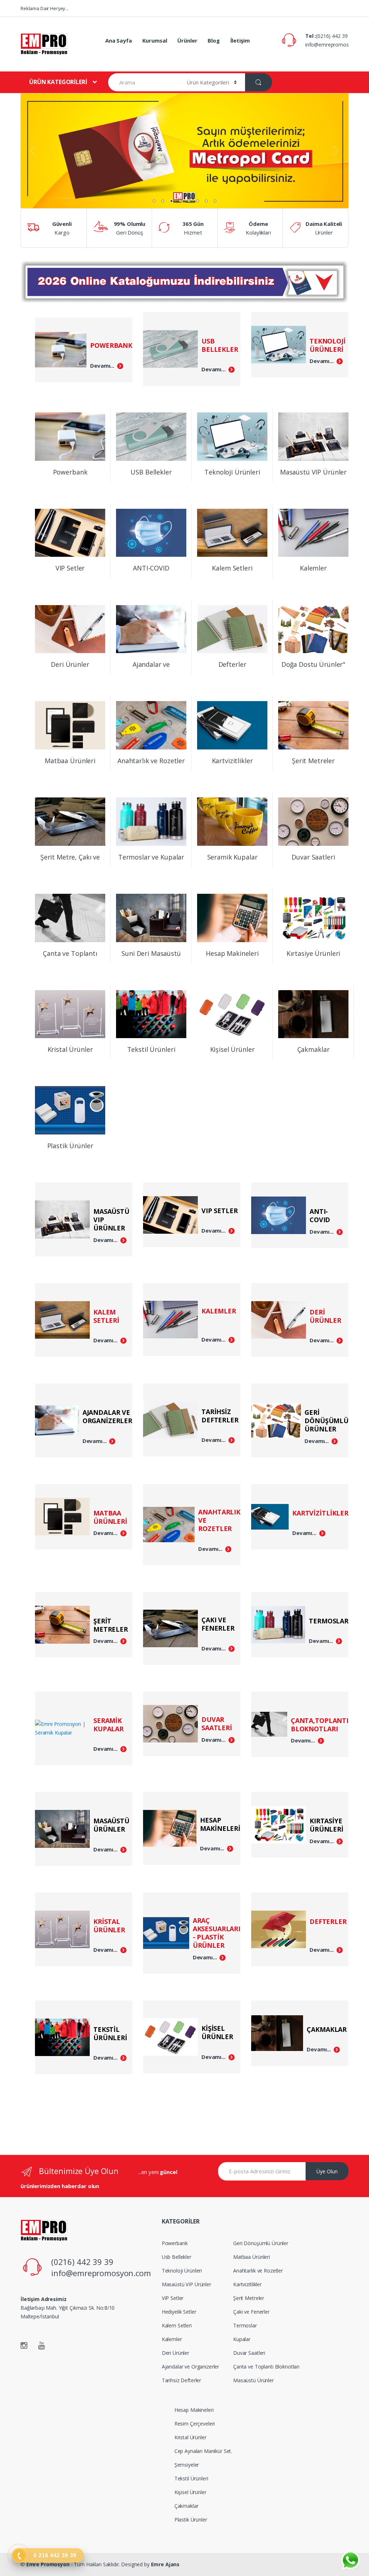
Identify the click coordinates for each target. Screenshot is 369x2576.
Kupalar (242, 2339)
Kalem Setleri (177, 2325)
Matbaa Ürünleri (252, 2257)
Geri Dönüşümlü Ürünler (261, 2243)
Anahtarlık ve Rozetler (258, 2271)
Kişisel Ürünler (190, 2492)
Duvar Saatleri (249, 2353)
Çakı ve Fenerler (251, 2312)
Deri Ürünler (175, 2353)
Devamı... (102, 366)
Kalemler (172, 2339)
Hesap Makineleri (194, 2410)
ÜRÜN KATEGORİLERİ (58, 82)
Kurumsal (155, 40)
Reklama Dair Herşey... (45, 8)
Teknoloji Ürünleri (182, 2271)
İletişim (240, 40)
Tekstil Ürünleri (191, 2478)
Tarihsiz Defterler (181, 2380)
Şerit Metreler (249, 2298)
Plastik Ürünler (191, 2520)
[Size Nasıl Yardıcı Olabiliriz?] (350, 2561)
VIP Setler (173, 2298)
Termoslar (245, 2325)
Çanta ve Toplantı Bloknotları (266, 2367)
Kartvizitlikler (247, 2284)
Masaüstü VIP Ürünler (186, 2284)
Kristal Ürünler (190, 2437)
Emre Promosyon (48, 2564)
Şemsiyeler (187, 2465)
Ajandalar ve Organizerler (191, 2367)
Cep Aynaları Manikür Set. (203, 2451)
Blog (214, 40)
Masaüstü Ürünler (254, 2380)
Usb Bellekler (177, 2257)
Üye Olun (327, 2171)
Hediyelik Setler (179, 2312)
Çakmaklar (186, 2506)
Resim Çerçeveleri (195, 2424)
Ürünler (187, 40)
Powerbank (175, 2243)
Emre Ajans (165, 2564)
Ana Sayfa (119, 40)
